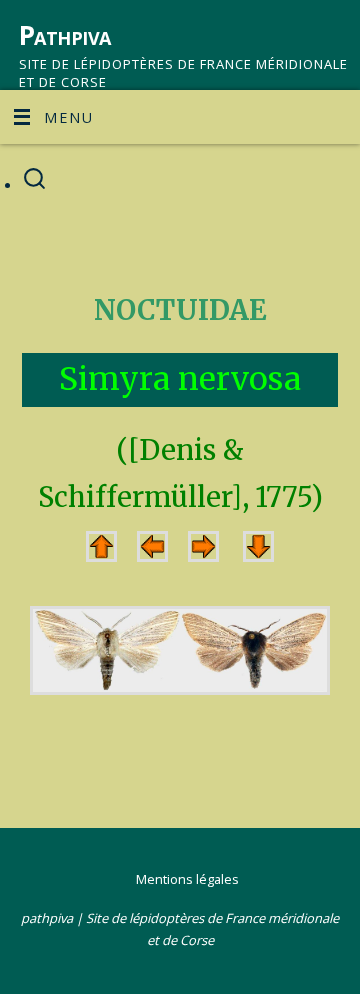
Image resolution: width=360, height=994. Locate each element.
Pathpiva (65, 35)
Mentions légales (187, 879)
